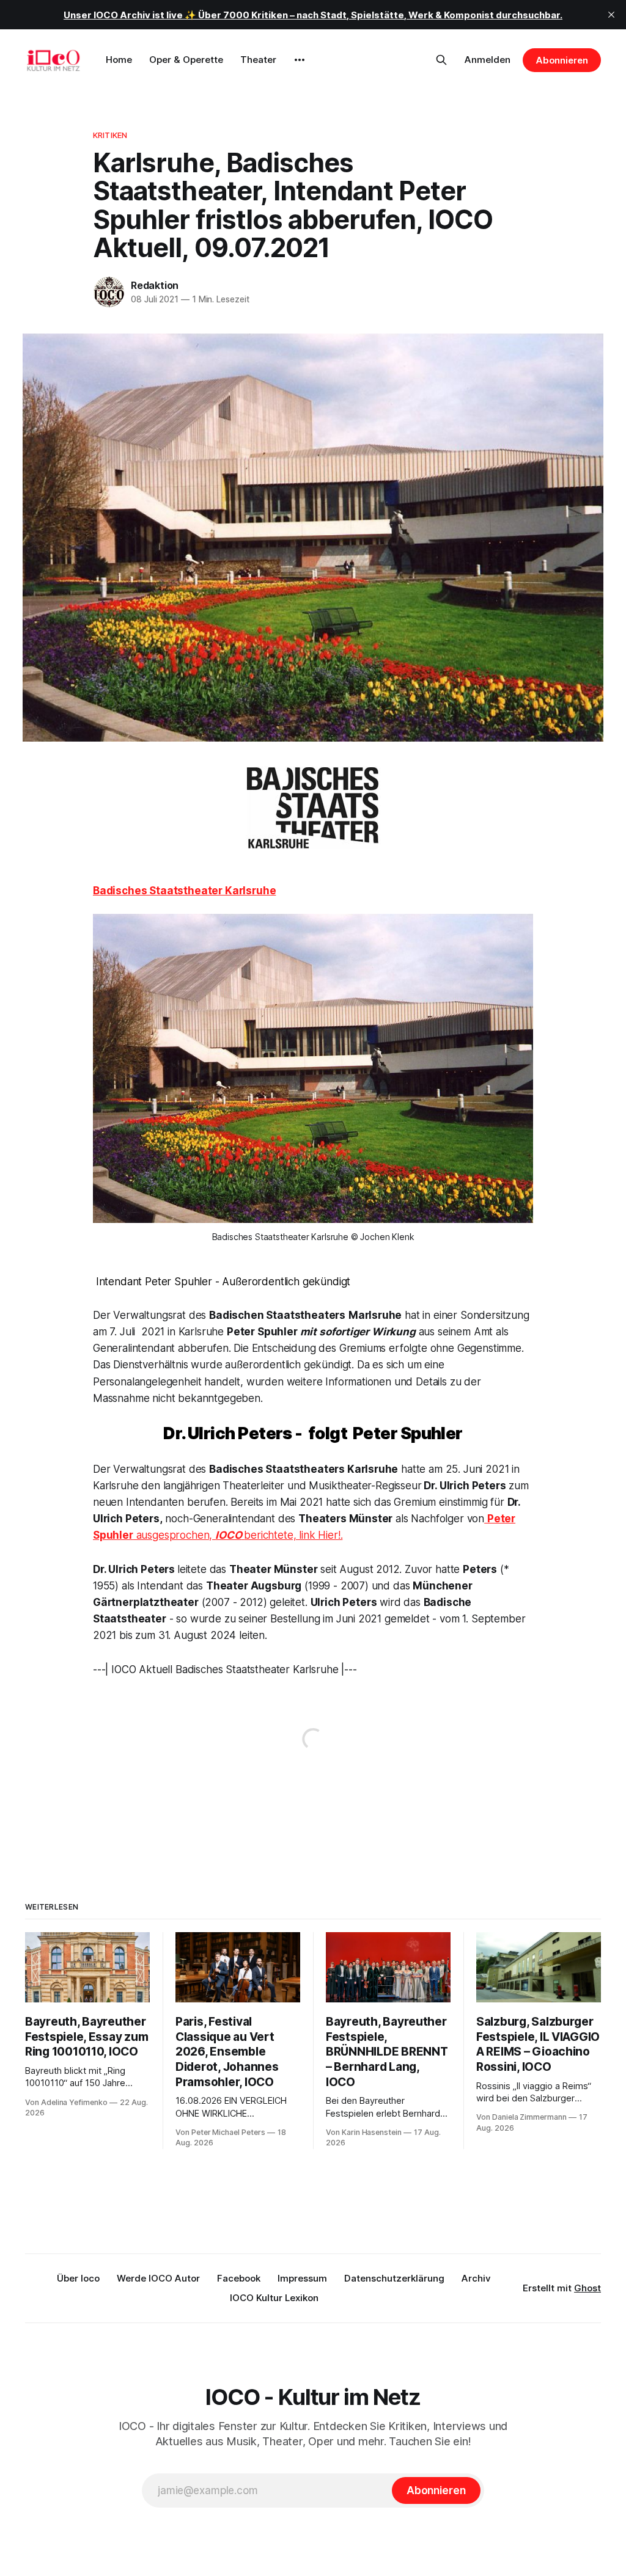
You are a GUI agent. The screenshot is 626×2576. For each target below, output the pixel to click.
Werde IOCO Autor (158, 2278)
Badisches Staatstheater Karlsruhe (184, 891)
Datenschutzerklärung (394, 2278)
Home (119, 60)
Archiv (476, 2278)
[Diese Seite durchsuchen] (441, 60)
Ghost (587, 2288)
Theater (258, 60)
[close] (611, 15)
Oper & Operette (186, 60)
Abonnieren (562, 60)
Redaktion (155, 285)
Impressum (302, 2278)
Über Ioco (78, 2278)
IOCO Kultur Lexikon (274, 2298)
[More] (300, 60)
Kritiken (110, 135)
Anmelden (488, 60)
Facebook (239, 2278)
